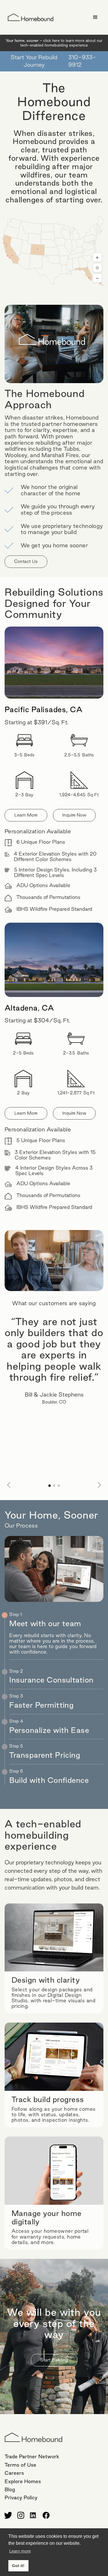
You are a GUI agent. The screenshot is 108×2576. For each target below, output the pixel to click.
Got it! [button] (18, 2566)
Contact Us (26, 561)
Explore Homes (23, 2481)
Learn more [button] (20, 2551)
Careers (14, 2473)
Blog (10, 2489)
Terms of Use (20, 2465)
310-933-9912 (82, 61)
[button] (95, 17)
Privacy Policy (21, 2497)
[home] (29, 17)
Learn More (26, 815)
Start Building (54, 2360)
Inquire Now (74, 815)
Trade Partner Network (32, 2456)
